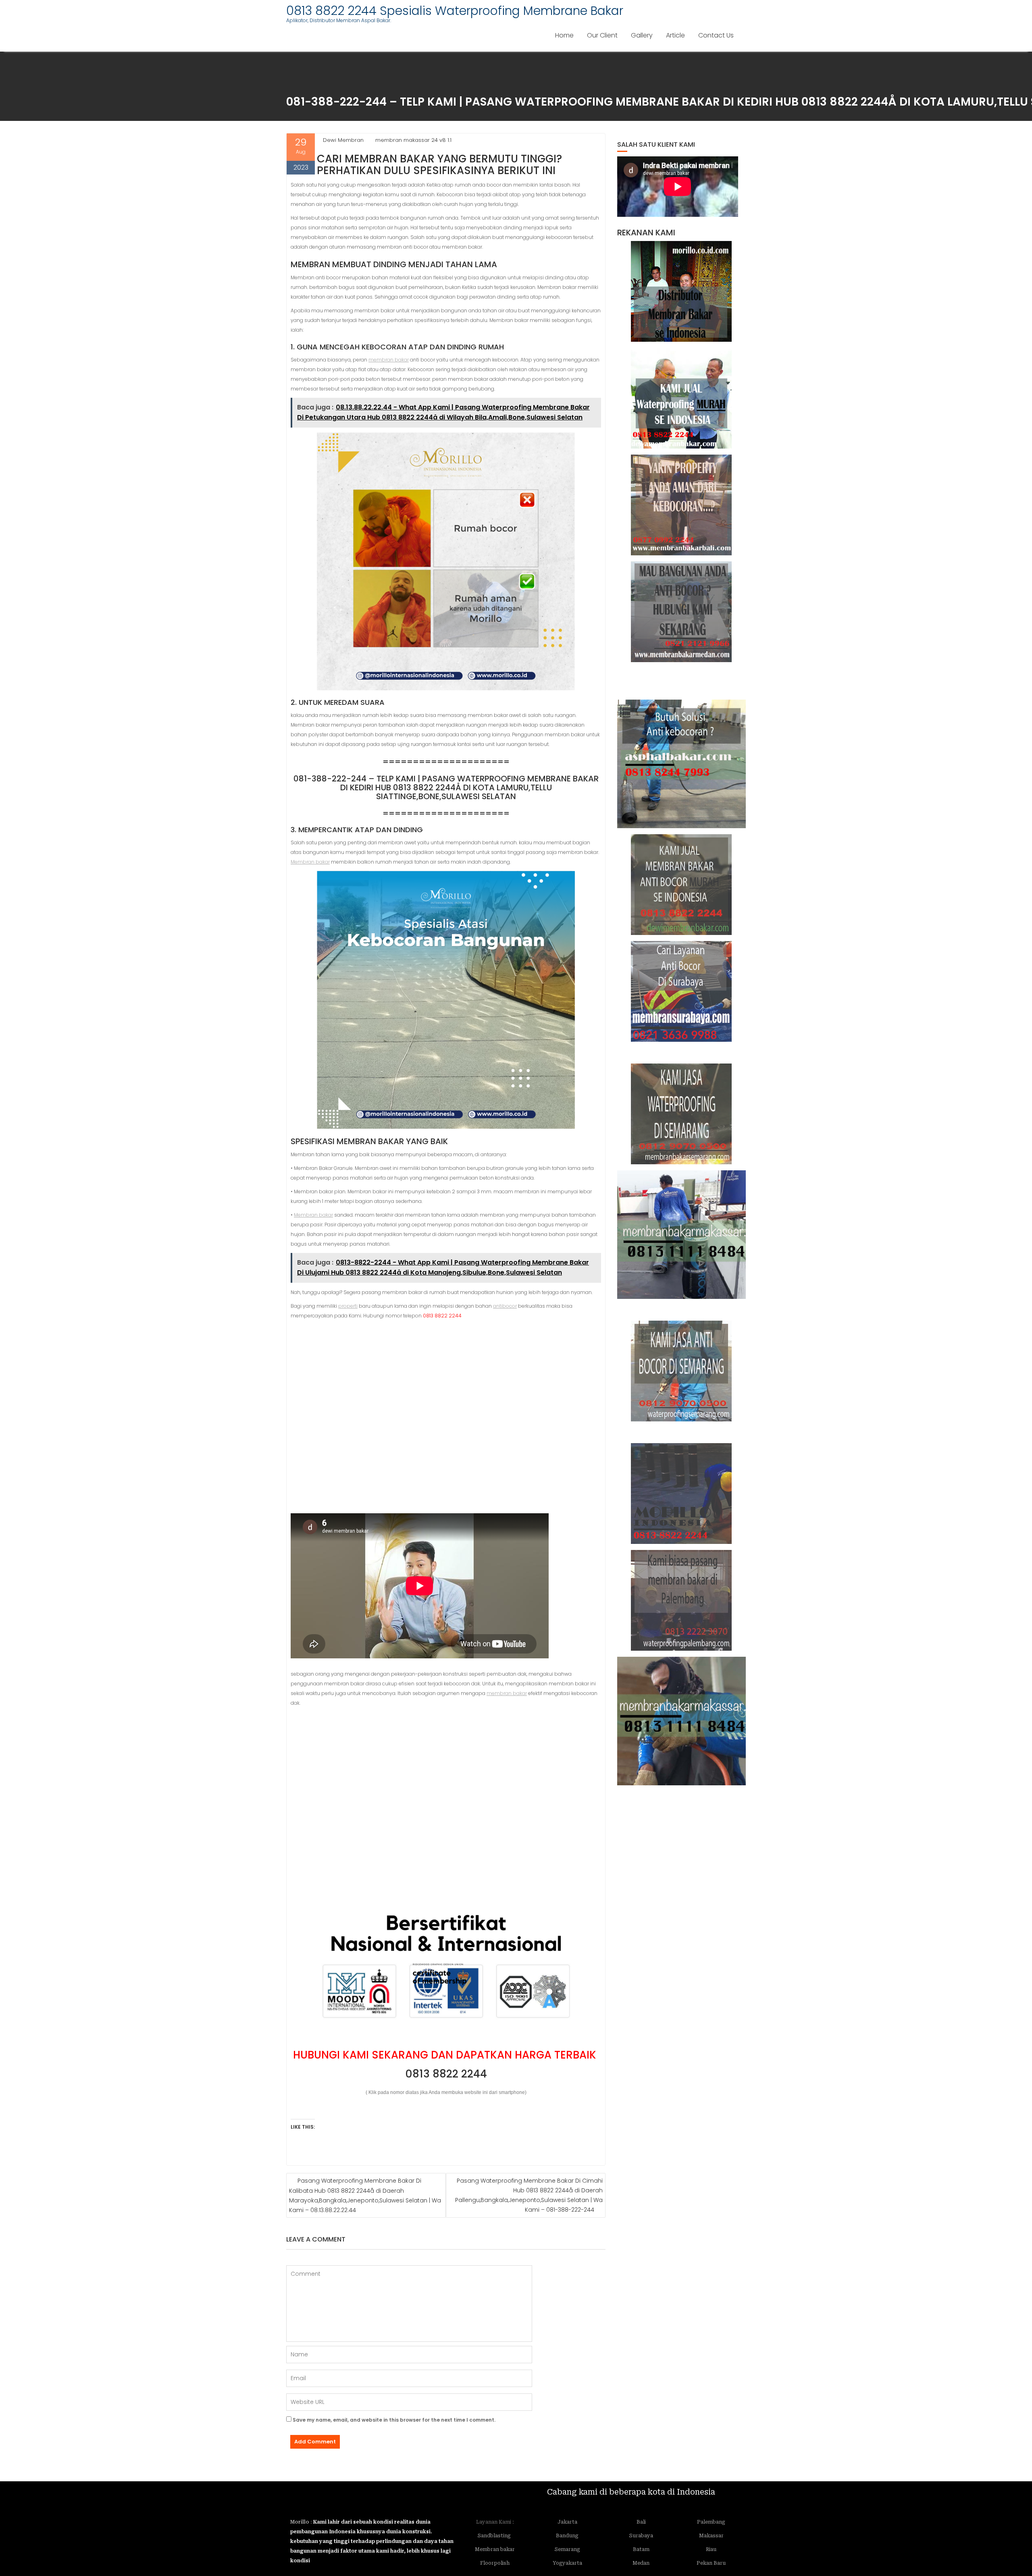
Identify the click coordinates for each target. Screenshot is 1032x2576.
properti (348, 1306)
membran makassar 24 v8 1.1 (413, 140)
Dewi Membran (343, 140)
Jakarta (567, 2522)
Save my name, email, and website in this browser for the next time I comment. (394, 2420)
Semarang (567, 2549)
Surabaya (641, 2536)
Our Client (602, 35)
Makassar (711, 2536)
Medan (641, 2563)
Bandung (567, 2536)
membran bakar (389, 360)
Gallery (642, 35)
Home (564, 35)
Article (675, 35)
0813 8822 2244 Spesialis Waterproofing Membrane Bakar (455, 11)
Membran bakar (310, 862)
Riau (711, 2549)
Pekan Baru (711, 2563)
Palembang (711, 2522)
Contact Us (716, 35)
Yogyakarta (567, 2563)
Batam (641, 2549)
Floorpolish (495, 2563)
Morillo (300, 2522)
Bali (641, 2522)
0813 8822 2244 (446, 2074)
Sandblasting (495, 2536)
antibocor (505, 1306)
